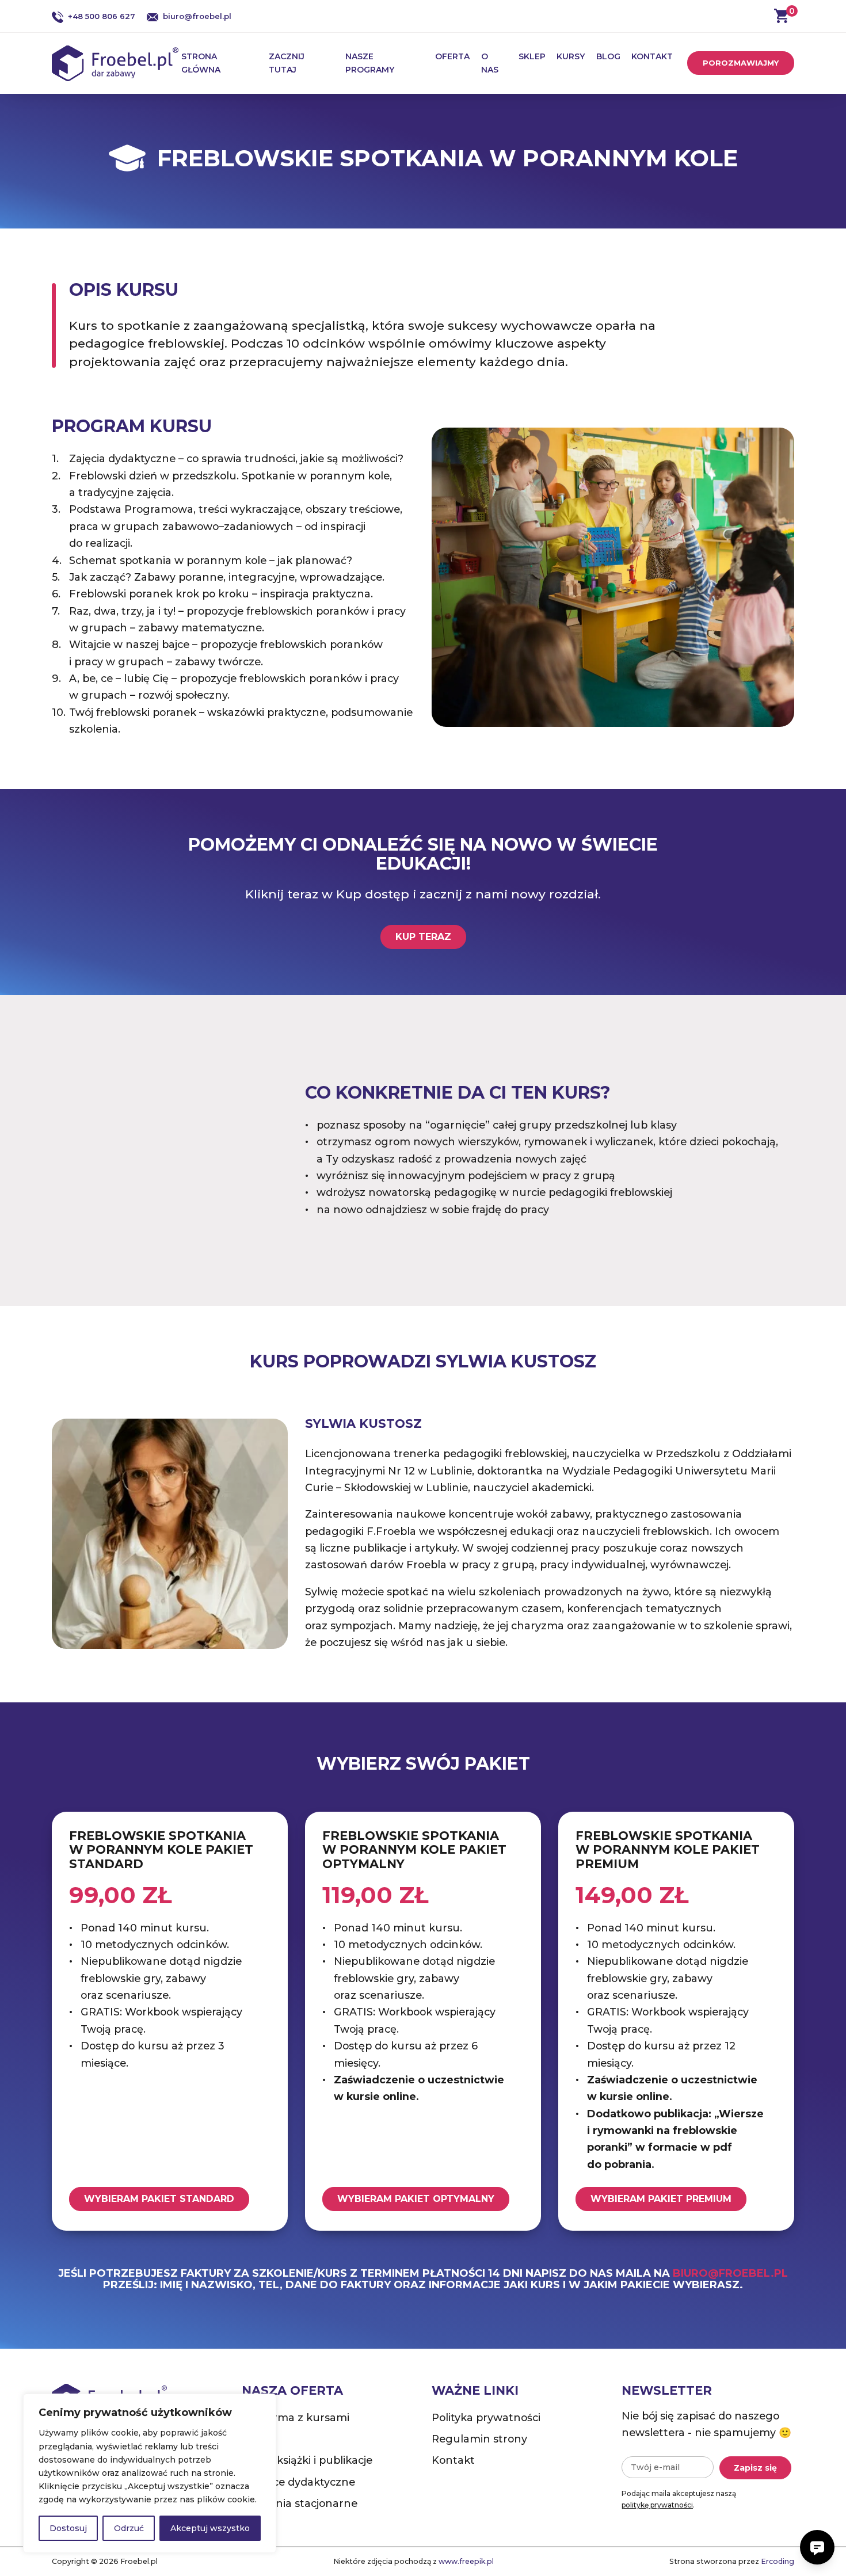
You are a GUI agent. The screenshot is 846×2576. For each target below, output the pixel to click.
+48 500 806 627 (102, 16)
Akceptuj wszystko (210, 2528)
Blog (608, 56)
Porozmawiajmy (741, 63)
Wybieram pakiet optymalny (416, 2199)
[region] (150, 2473)
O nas (490, 63)
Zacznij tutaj (287, 63)
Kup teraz (423, 937)
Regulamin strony (479, 2439)
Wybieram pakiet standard (159, 2199)
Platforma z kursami (296, 2417)
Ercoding (778, 2561)
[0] (781, 16)
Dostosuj (68, 2528)
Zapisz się (755, 2468)
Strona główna (201, 63)
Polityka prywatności (486, 2417)
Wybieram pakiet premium (661, 2199)
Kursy (571, 56)
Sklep (532, 56)
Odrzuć (129, 2528)
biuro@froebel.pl (197, 16)
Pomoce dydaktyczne (298, 2482)
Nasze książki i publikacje (307, 2460)
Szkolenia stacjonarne (300, 2503)
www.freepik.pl (466, 2561)
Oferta (452, 56)
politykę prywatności (657, 2505)
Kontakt (652, 56)
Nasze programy (370, 63)
